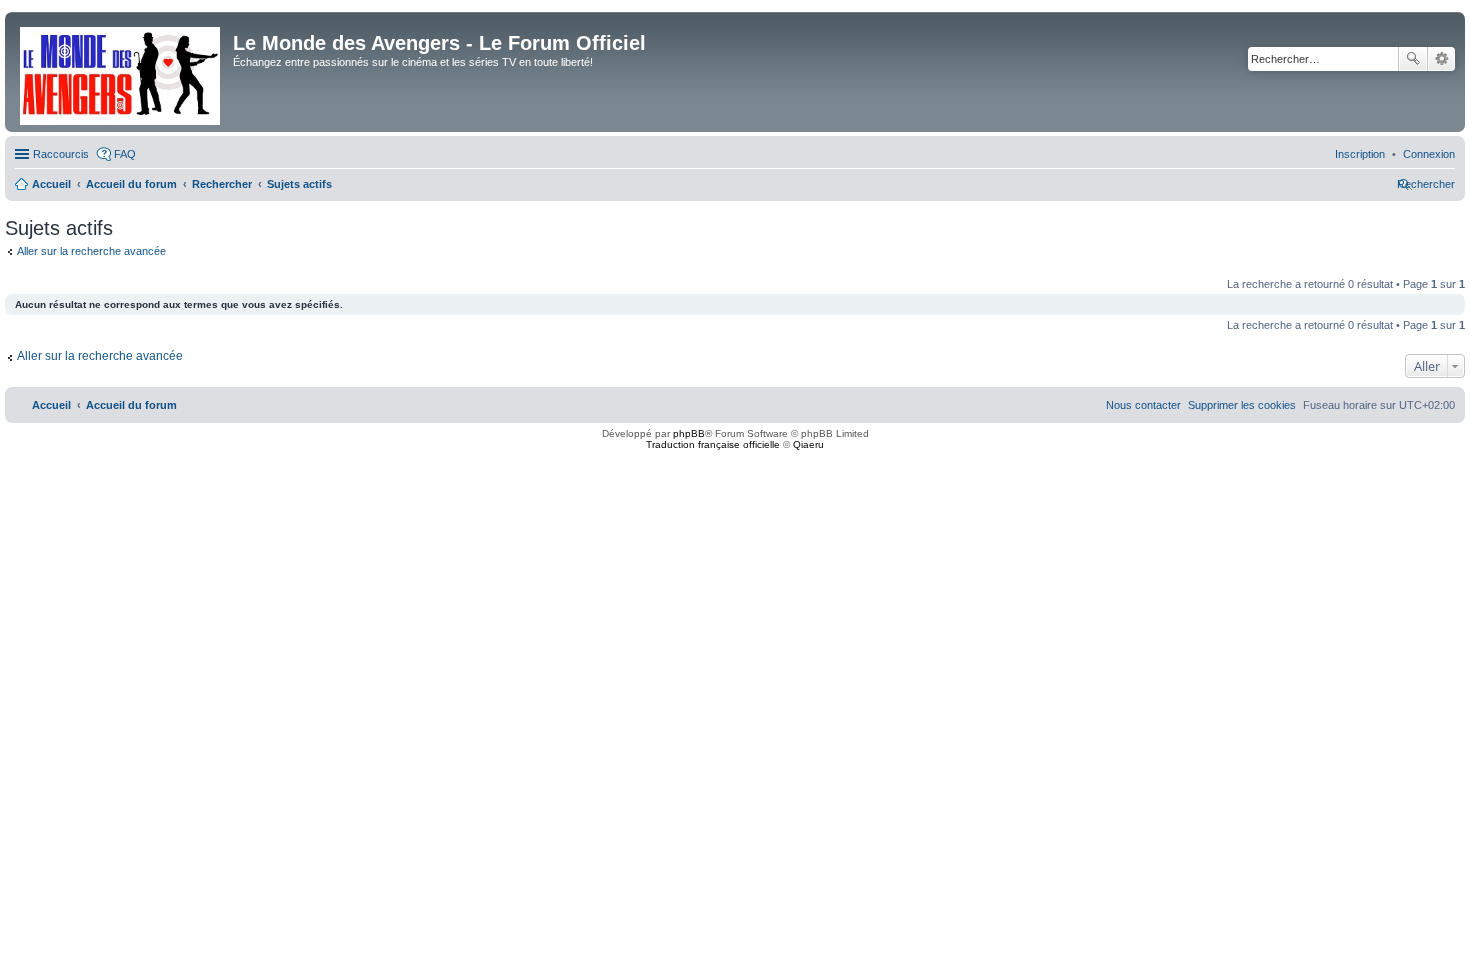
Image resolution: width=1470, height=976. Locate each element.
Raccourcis (61, 154)
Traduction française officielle (713, 444)
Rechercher (1413, 59)
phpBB (689, 433)
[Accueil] (121, 72)
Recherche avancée (1441, 59)
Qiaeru (808, 444)
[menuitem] (1429, 154)
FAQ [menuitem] (125, 154)
